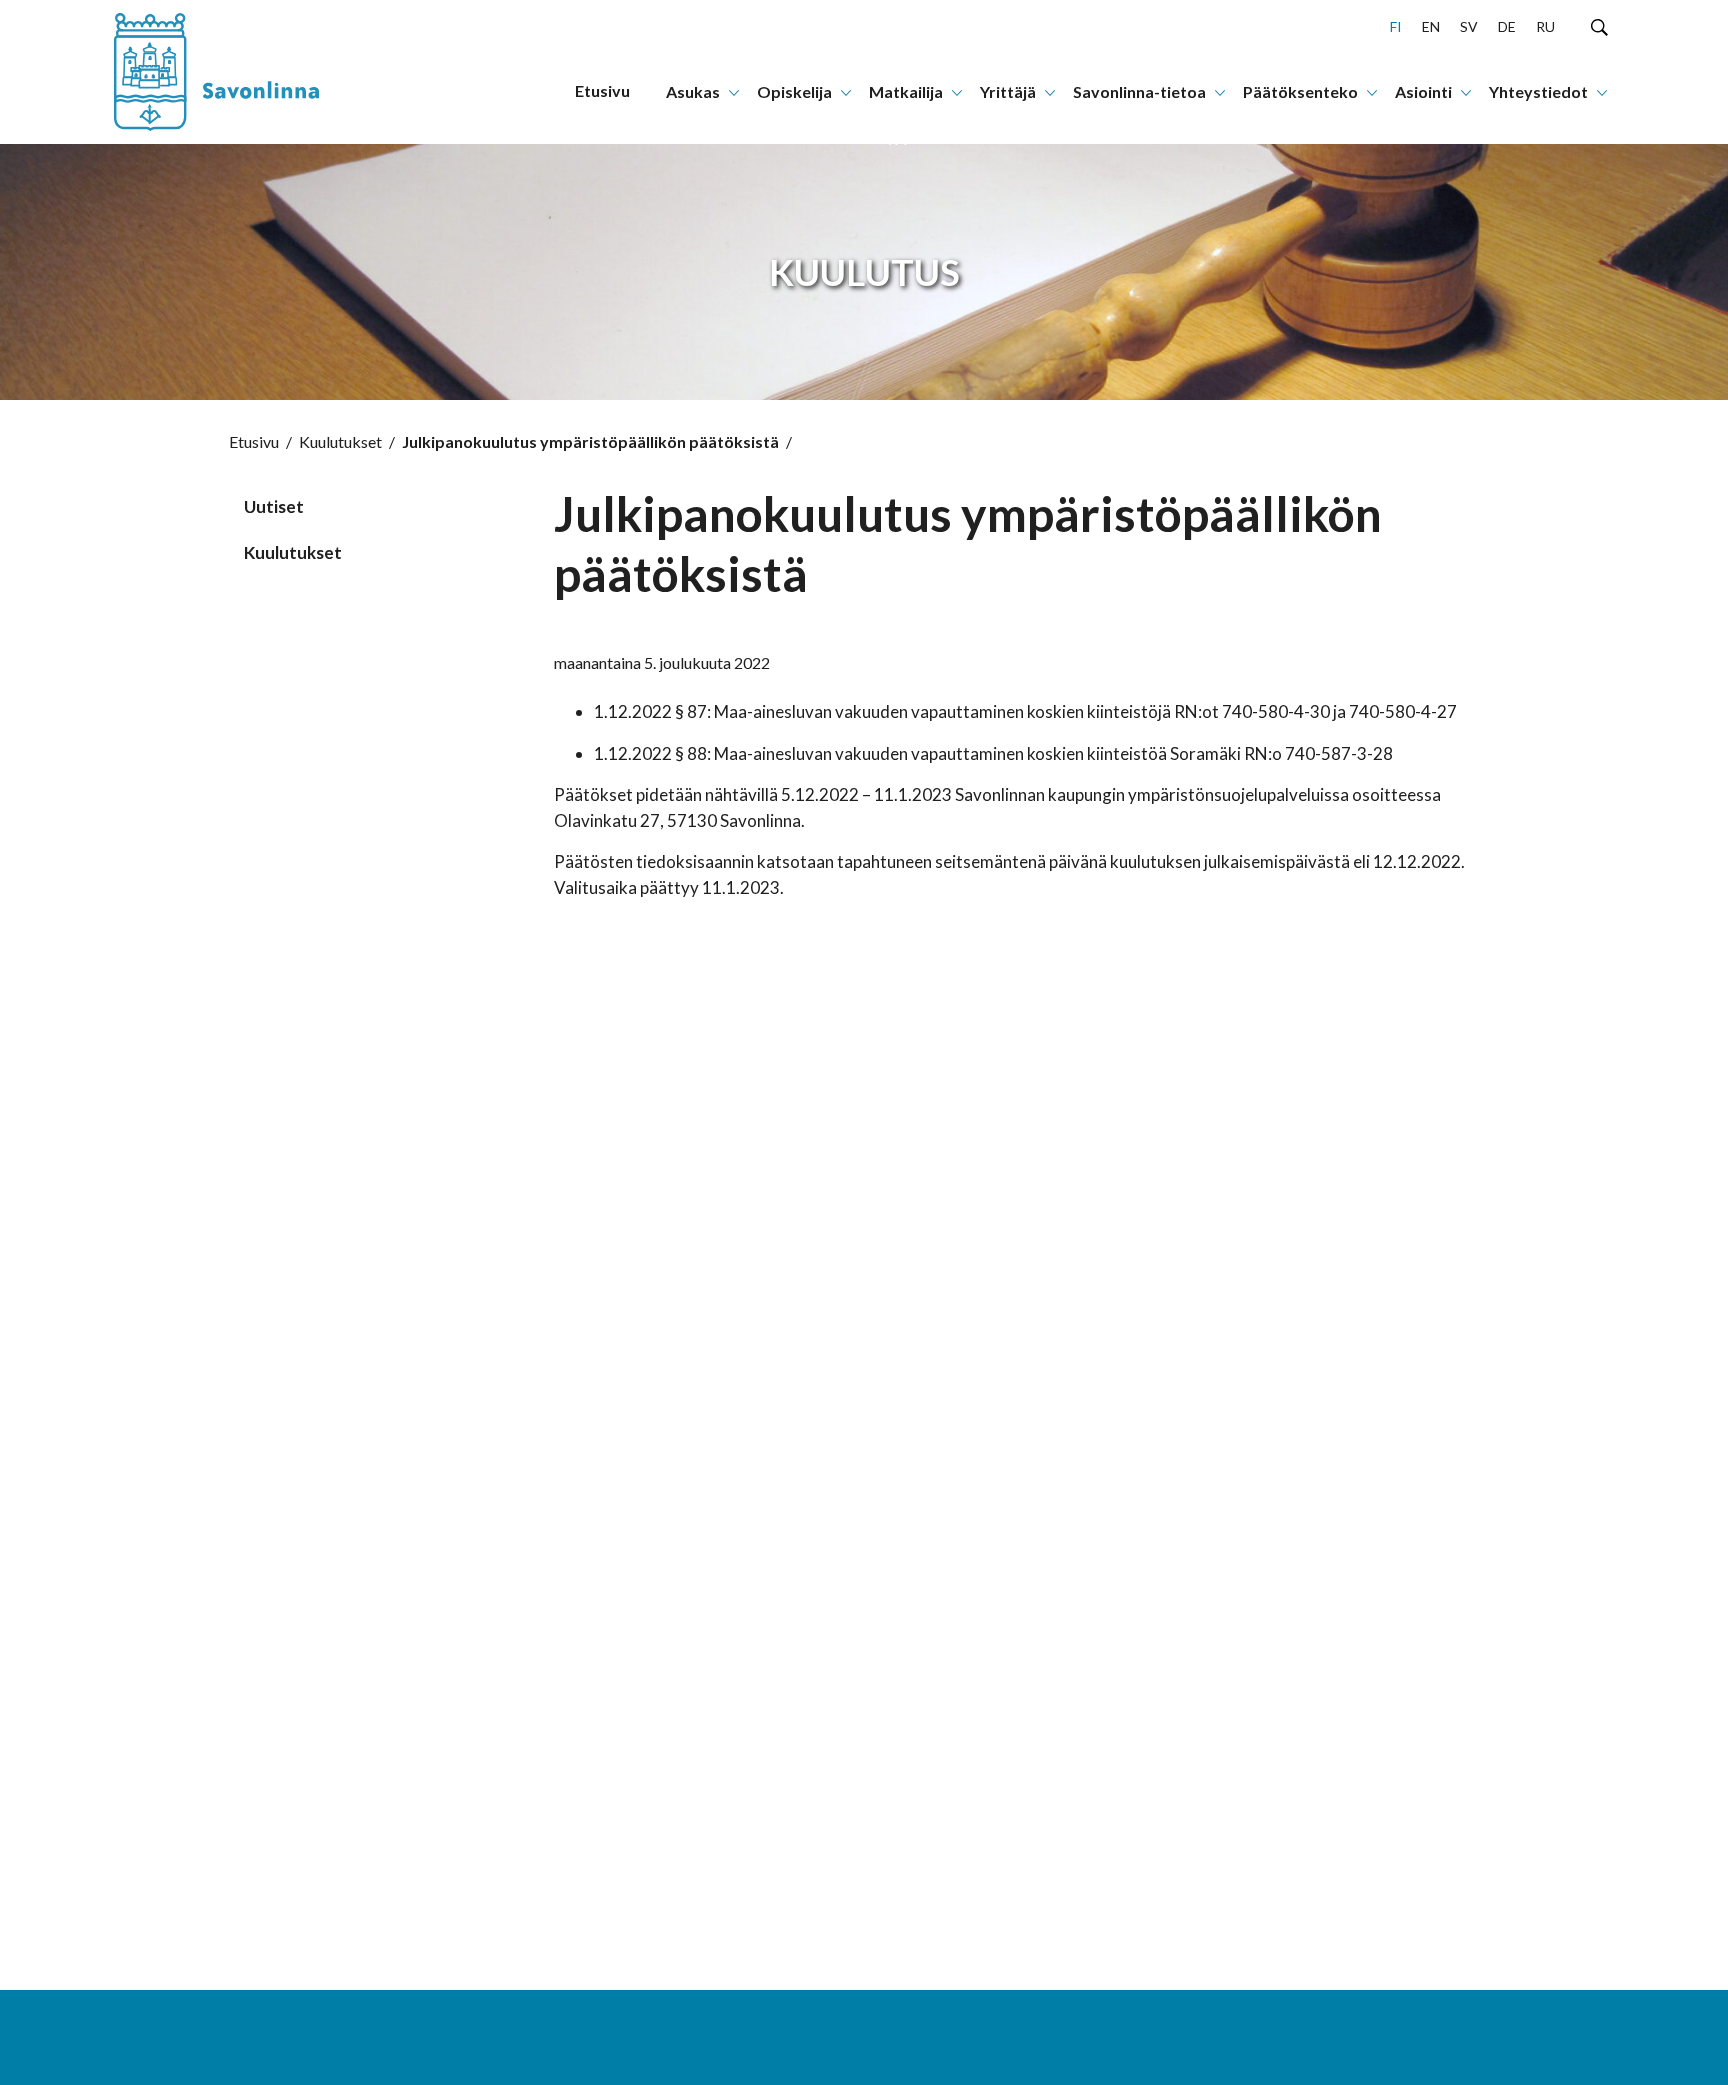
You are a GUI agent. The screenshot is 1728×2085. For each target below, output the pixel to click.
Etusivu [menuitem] (602, 90)
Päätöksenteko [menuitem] (1300, 91)
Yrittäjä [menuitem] (1008, 91)
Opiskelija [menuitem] (794, 91)
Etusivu (254, 441)
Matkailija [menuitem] (906, 91)
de (1507, 26)
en (1431, 26)
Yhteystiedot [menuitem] (1538, 91)
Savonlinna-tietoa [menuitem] (1139, 91)
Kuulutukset (340, 441)
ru (1545, 26)
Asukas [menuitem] (693, 91)
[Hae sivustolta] (1599, 26)
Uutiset (274, 506)
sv (1469, 26)
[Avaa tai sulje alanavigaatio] (734, 91)
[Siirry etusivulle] (239, 72)
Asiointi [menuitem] (1423, 91)
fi (1396, 26)
